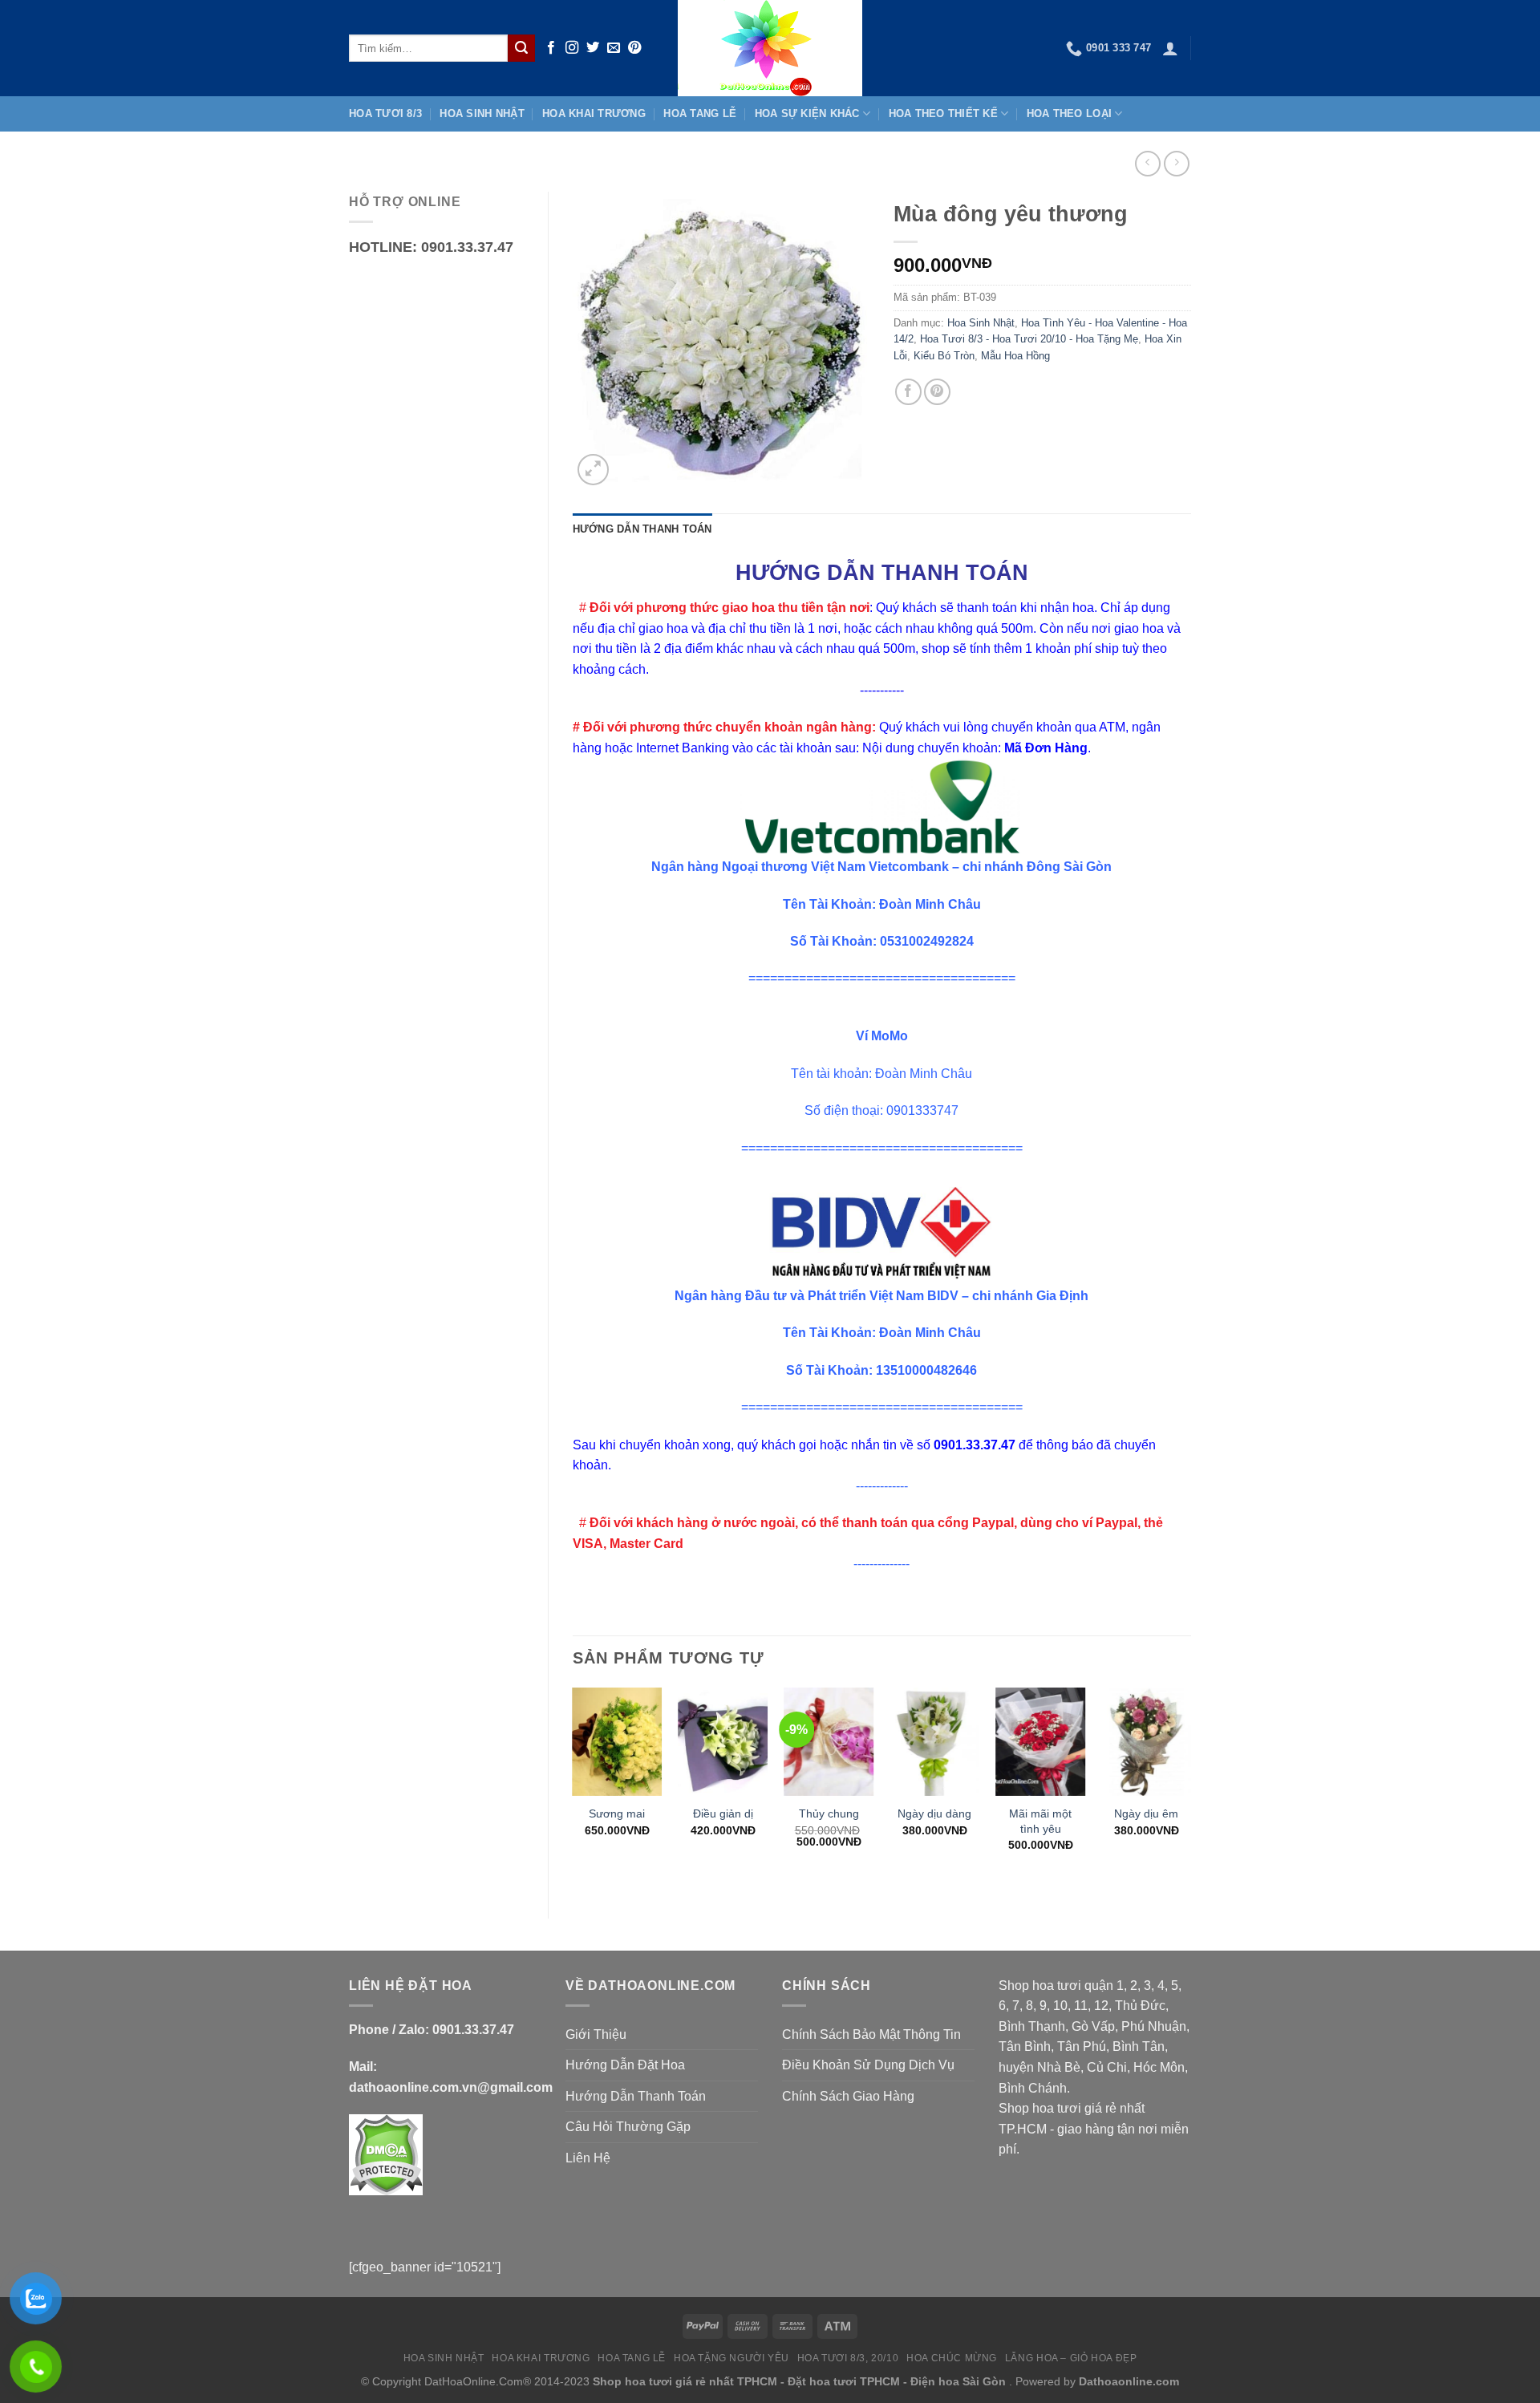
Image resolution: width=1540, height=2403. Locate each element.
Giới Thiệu (596, 2034)
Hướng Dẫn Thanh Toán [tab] (642, 529)
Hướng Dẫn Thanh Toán (636, 2096)
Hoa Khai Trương (594, 113)
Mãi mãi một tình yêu (1040, 1821)
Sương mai (617, 1813)
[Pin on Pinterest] (937, 392)
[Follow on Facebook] (551, 48)
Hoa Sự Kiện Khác (807, 113)
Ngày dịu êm (1146, 1813)
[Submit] (521, 48)
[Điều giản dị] (723, 1742)
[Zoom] (593, 470)
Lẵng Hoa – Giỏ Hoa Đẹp (1071, 2358)
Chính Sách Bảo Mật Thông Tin (871, 2034)
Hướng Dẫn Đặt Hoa (625, 2065)
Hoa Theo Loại (1069, 113)
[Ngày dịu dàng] (934, 1742)
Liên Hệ (588, 2158)
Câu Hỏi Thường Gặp (628, 2127)
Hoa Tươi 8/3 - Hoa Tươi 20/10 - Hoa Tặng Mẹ (1029, 339)
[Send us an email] (614, 48)
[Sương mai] (617, 1742)
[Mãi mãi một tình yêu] (1040, 1742)
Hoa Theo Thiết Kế (943, 113)
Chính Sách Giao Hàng (848, 2096)
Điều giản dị (723, 1813)
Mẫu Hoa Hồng (1015, 356)
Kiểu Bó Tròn (944, 356)
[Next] (1190, 1789)
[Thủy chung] (829, 1742)
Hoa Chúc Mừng (952, 2358)
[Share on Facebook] (908, 392)
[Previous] (573, 1789)
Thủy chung (829, 1813)
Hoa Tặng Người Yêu (731, 2358)
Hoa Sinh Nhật (482, 113)
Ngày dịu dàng (934, 1813)
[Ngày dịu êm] (1146, 1742)
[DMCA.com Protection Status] (386, 2154)
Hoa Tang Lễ (700, 113)
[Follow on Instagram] (572, 48)
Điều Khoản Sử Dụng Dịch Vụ (868, 2065)
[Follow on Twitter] (593, 48)
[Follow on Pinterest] (634, 48)
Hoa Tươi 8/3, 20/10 (848, 2358)
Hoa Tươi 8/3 (385, 113)
